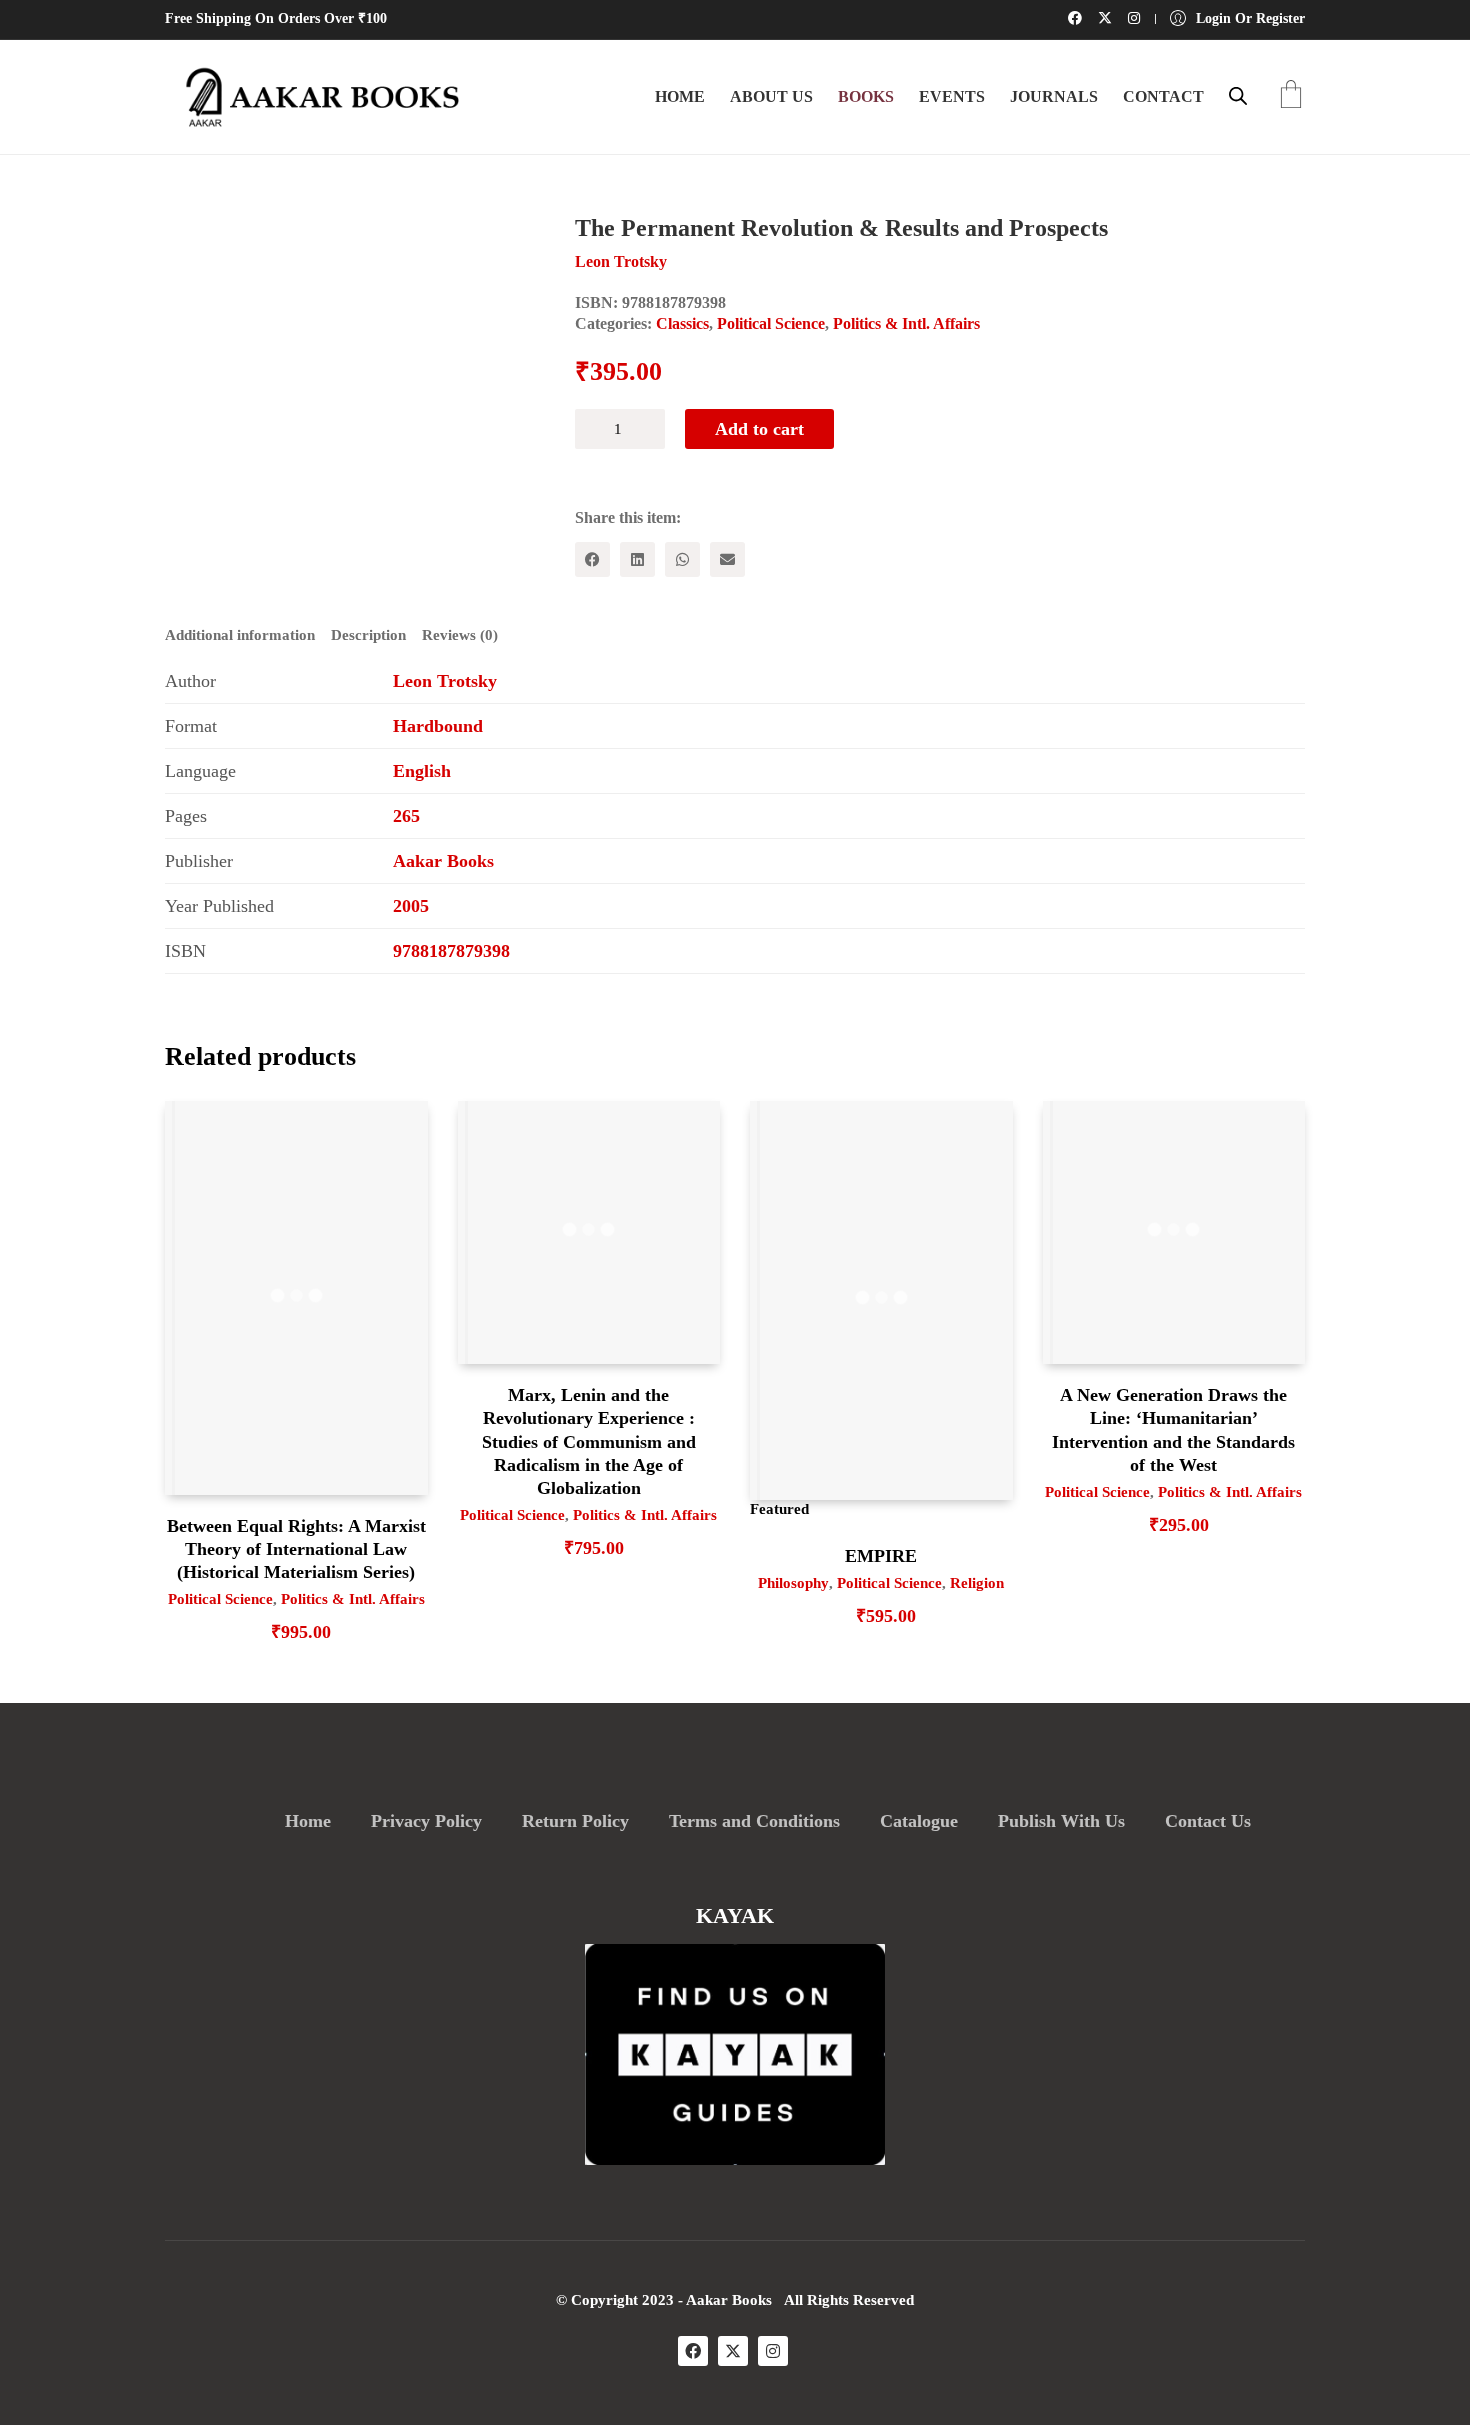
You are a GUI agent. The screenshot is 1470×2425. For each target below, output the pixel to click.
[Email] (727, 559)
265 (406, 816)
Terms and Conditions (754, 1821)
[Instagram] (773, 2351)
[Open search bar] (1238, 96)
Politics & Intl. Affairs (906, 323)
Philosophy (793, 1583)
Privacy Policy (426, 1821)
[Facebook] (592, 559)
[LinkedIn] (637, 559)
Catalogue (919, 1821)
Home (308, 1821)
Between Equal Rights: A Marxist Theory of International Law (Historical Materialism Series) (296, 1549)
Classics (682, 323)
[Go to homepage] (315, 97)
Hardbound (438, 726)
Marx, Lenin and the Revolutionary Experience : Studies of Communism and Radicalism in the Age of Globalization (589, 1442)
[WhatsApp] (682, 559)
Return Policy (575, 1821)
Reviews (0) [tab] (460, 635)
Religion (977, 1583)
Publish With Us (1061, 1821)
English (422, 771)
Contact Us (1208, 1821)
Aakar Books (443, 861)
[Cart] (1291, 96)
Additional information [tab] (240, 635)
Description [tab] (368, 635)
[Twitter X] (733, 2351)
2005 (411, 906)
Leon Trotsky (445, 681)
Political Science (771, 323)
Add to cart (759, 429)
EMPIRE (881, 1556)
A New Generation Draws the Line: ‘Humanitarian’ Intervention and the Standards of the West (1173, 1430)
